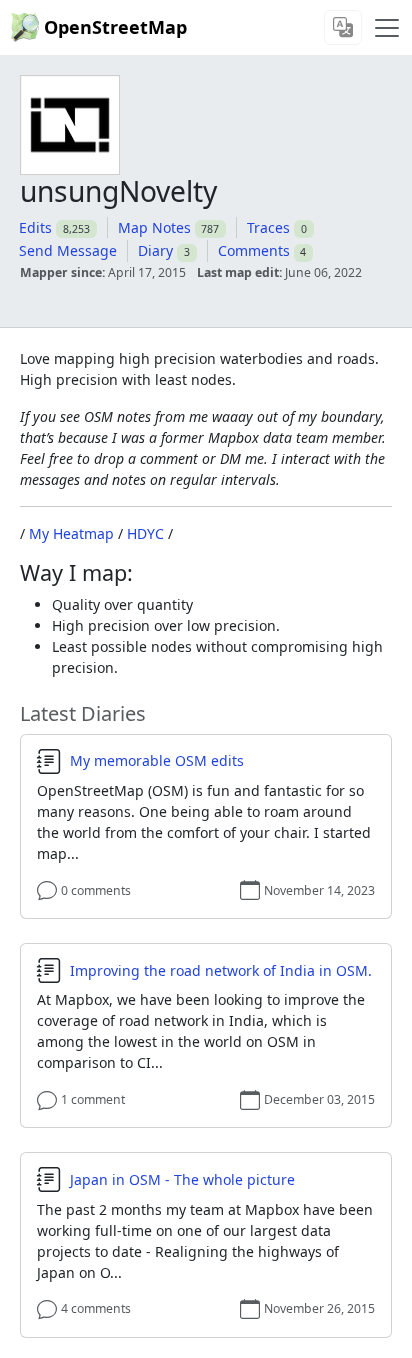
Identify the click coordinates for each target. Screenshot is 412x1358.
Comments (254, 250)
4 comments (96, 1308)
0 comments (96, 890)
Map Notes (154, 227)
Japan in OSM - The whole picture (182, 1180)
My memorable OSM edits (157, 761)
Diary (155, 250)
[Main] (387, 28)
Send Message (68, 250)
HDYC (145, 533)
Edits (35, 227)
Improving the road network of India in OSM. (221, 971)
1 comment (93, 1099)
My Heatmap (71, 533)
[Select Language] (343, 27)
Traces (268, 227)
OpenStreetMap (115, 27)
